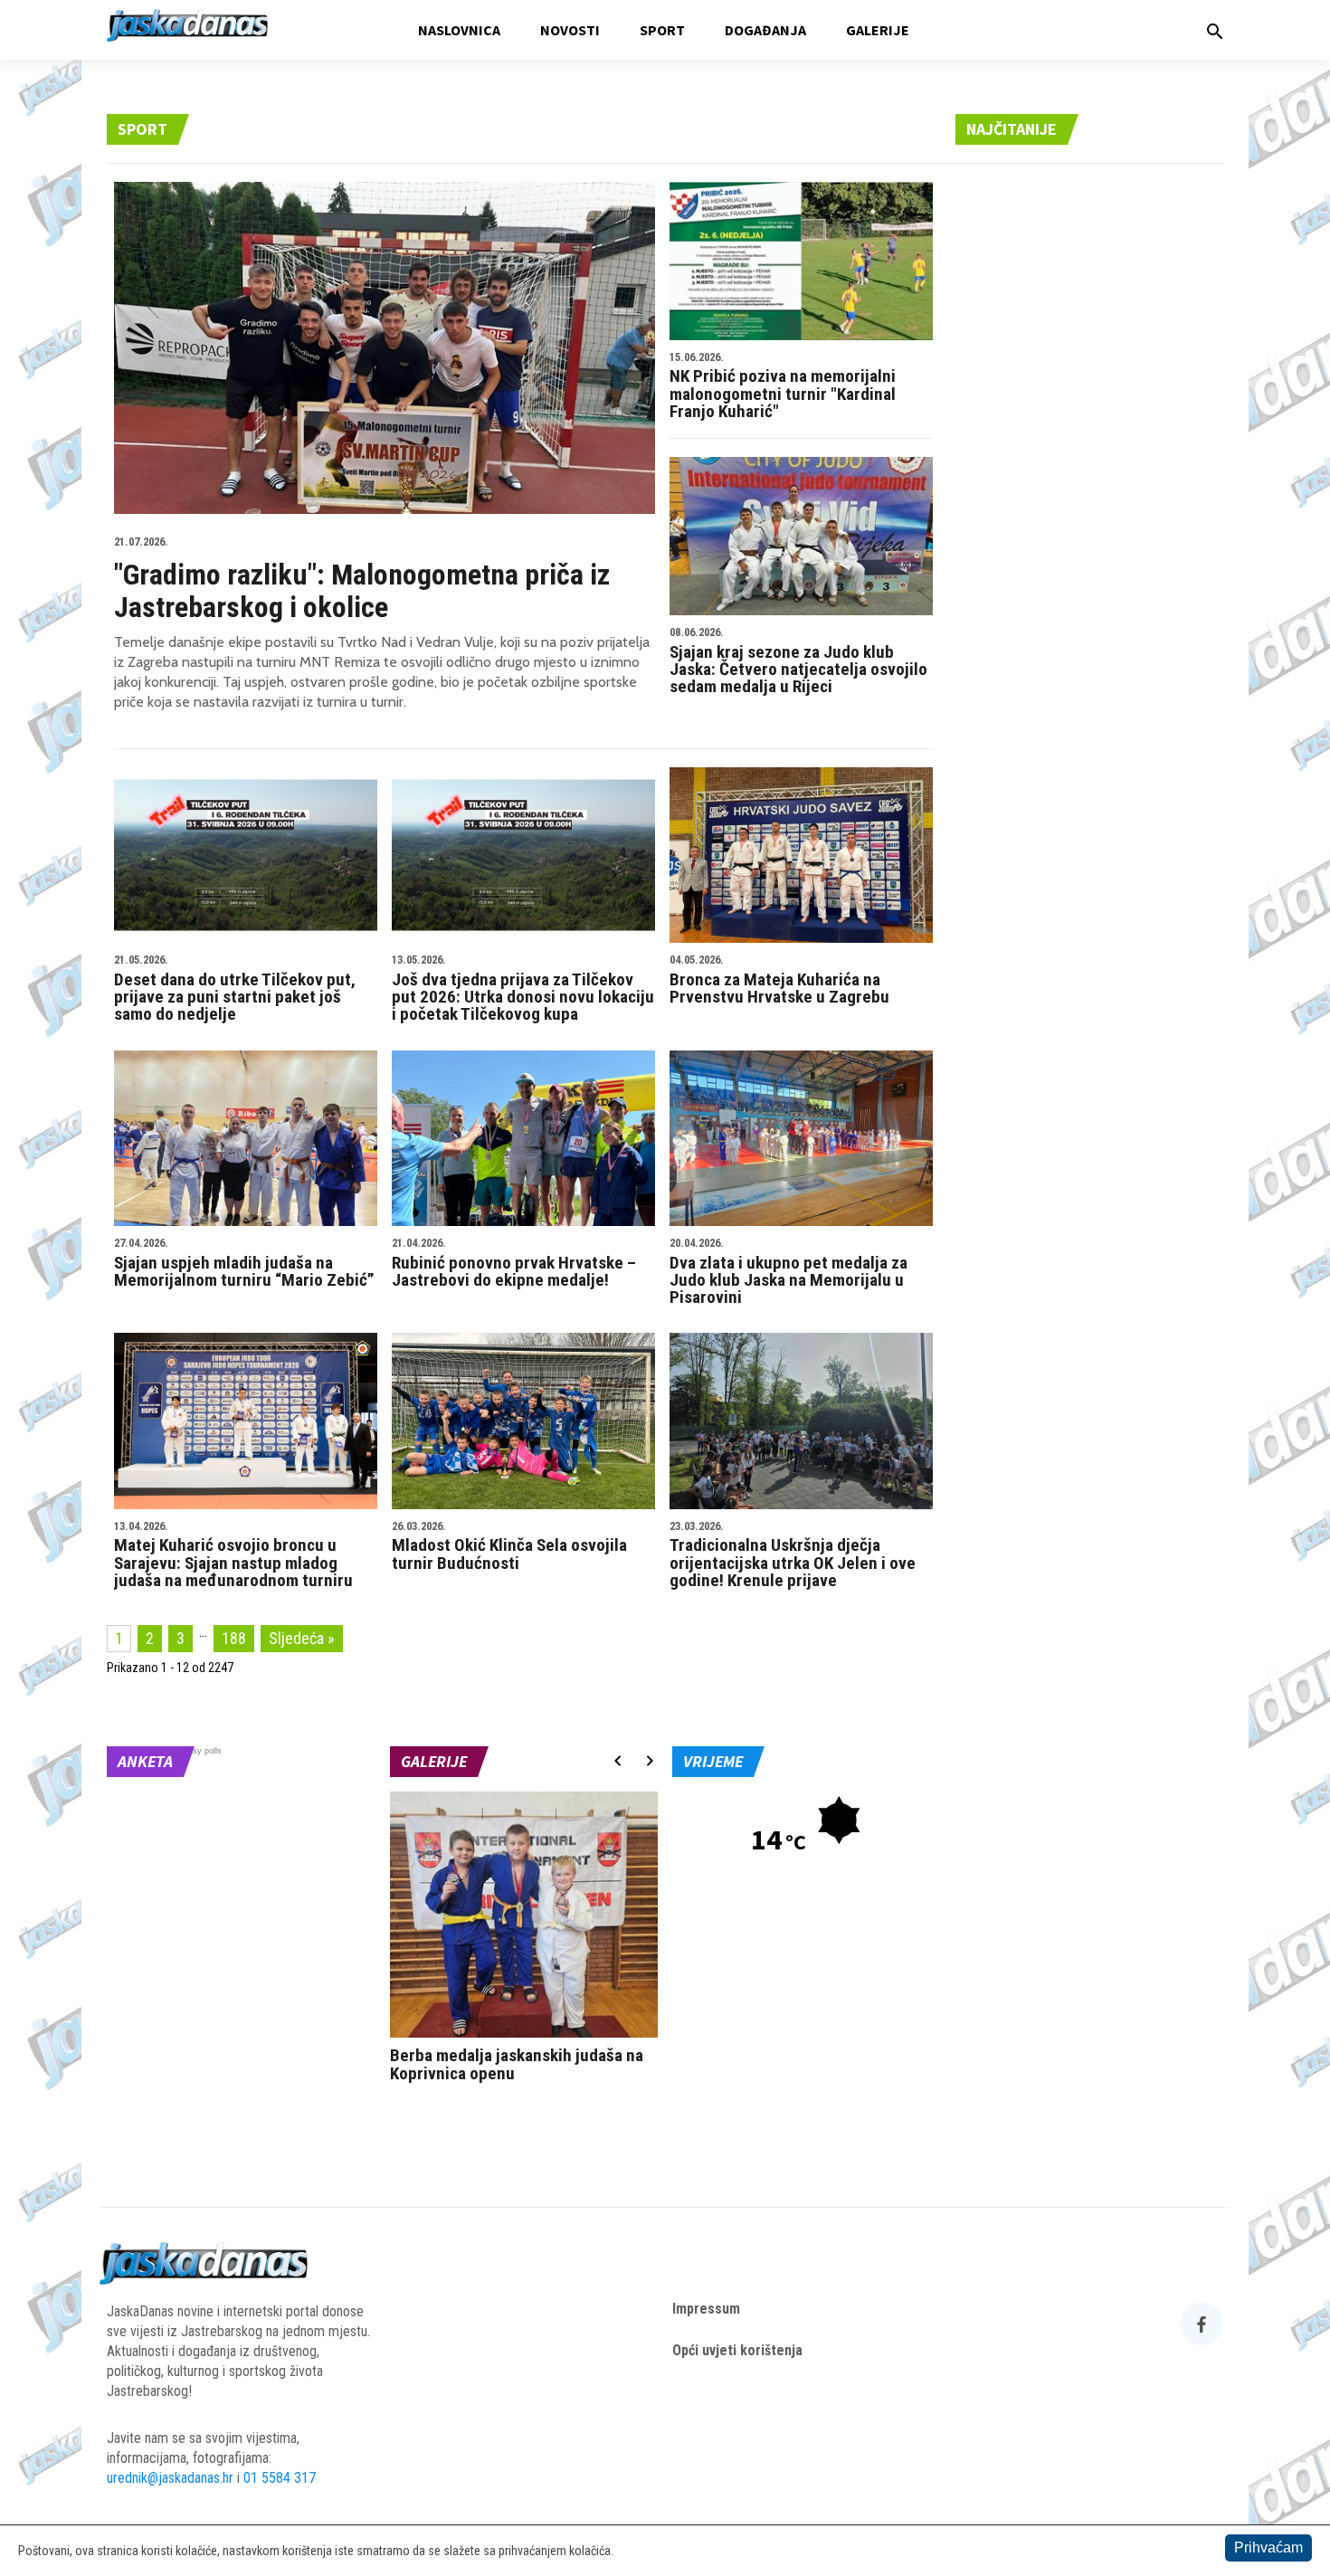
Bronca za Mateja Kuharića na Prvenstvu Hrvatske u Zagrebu (779, 981)
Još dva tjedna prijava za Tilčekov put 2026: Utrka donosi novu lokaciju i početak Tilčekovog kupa (523, 989)
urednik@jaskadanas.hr (170, 2478)
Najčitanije (1012, 129)
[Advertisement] (1090, 453)
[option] (524, 1941)
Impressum (706, 2309)
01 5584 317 (280, 2478)
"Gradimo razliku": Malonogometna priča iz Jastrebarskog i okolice (362, 580)
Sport (662, 30)
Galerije (878, 30)
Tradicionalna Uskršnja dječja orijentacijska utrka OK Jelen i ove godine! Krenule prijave (793, 1556)
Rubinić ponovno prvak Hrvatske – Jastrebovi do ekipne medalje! (514, 1264)
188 (234, 1638)
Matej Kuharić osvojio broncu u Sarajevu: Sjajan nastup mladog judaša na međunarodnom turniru (233, 1556)
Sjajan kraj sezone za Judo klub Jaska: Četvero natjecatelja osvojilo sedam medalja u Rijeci (798, 662)
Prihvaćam (1268, 2547)
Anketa (145, 1761)
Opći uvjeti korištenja (737, 2350)
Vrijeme (713, 1761)
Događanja (765, 30)
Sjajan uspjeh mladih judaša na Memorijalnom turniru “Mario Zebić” (244, 1264)
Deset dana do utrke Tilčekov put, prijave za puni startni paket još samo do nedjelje (235, 989)
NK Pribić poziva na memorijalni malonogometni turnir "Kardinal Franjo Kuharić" (783, 387)
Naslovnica (459, 30)
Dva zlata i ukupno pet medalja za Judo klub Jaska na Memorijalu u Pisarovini (788, 1273)
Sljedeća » (302, 1638)
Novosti (570, 30)
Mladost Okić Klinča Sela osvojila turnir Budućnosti (509, 1547)
